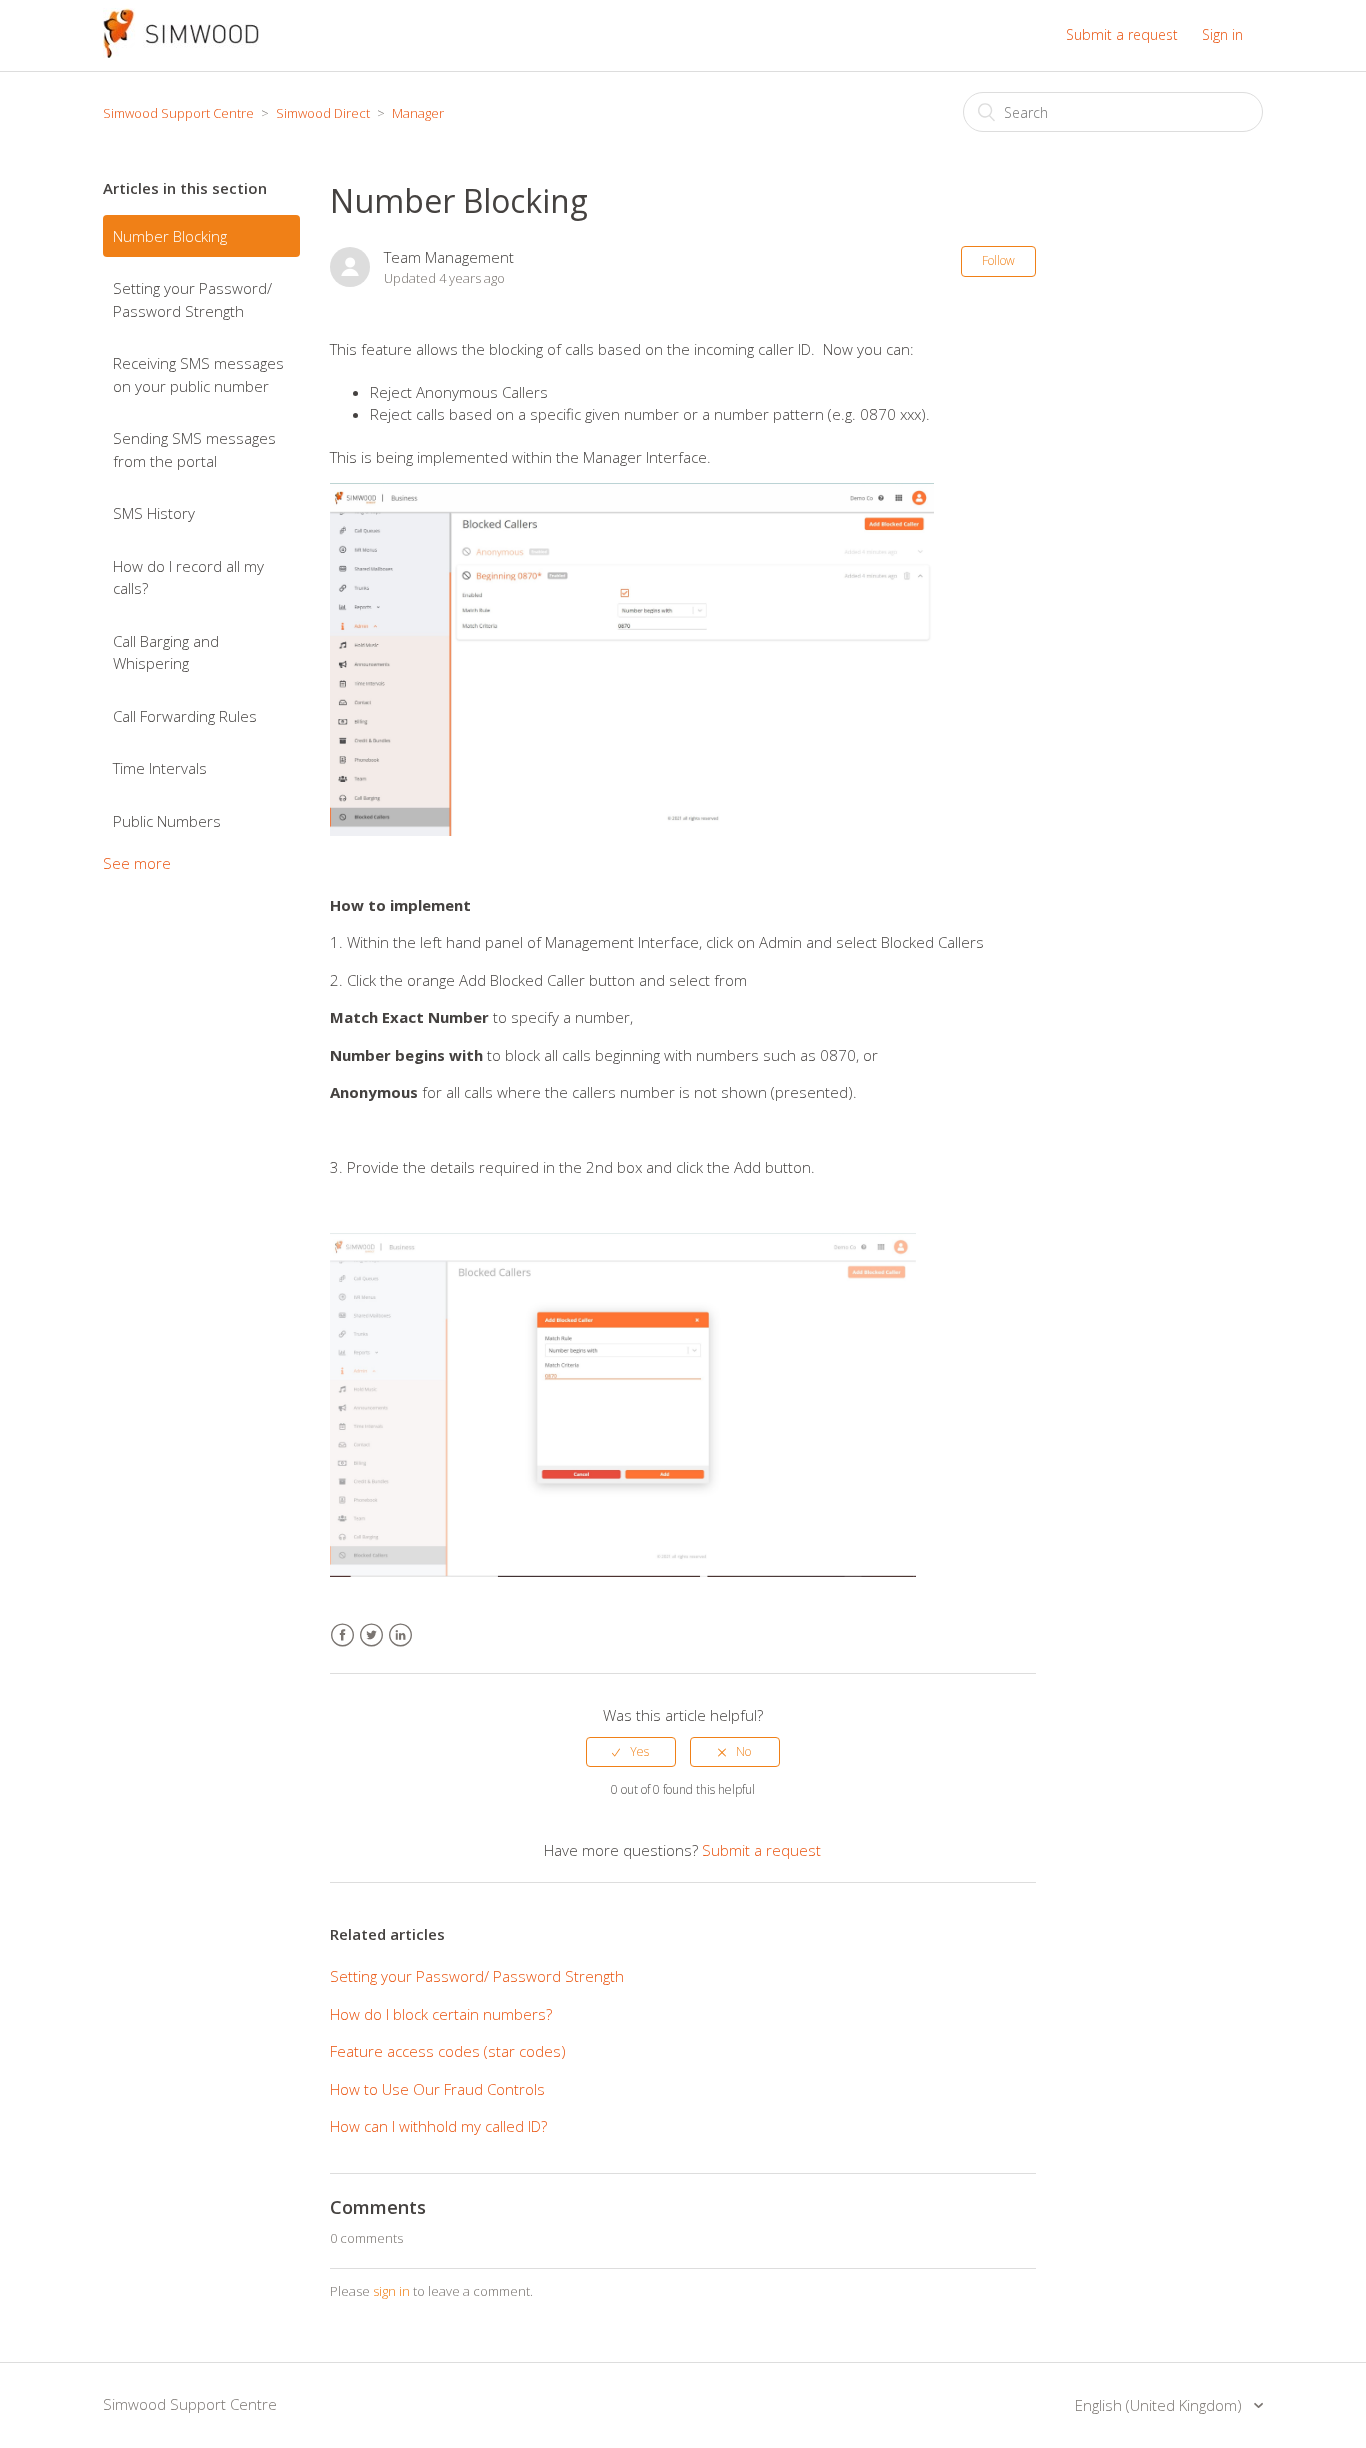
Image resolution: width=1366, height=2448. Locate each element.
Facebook (342, 1635)
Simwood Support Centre (178, 113)
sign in (391, 2291)
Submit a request (1122, 34)
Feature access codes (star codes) (448, 2051)
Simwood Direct (323, 113)
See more (137, 863)
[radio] (631, 1752)
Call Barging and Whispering (166, 652)
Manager (418, 113)
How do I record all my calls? (188, 577)
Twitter (371, 1635)
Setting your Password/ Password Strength (192, 299)
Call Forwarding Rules (185, 716)
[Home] (181, 52)
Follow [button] (998, 260)
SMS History (154, 513)
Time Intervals (160, 768)
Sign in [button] (1222, 34)
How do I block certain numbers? (441, 2014)
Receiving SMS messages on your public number (198, 374)
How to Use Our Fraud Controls (437, 2089)
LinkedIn (400, 1635)
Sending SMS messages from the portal (194, 449)
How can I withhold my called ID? (438, 2126)
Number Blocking (170, 236)
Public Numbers (167, 821)
